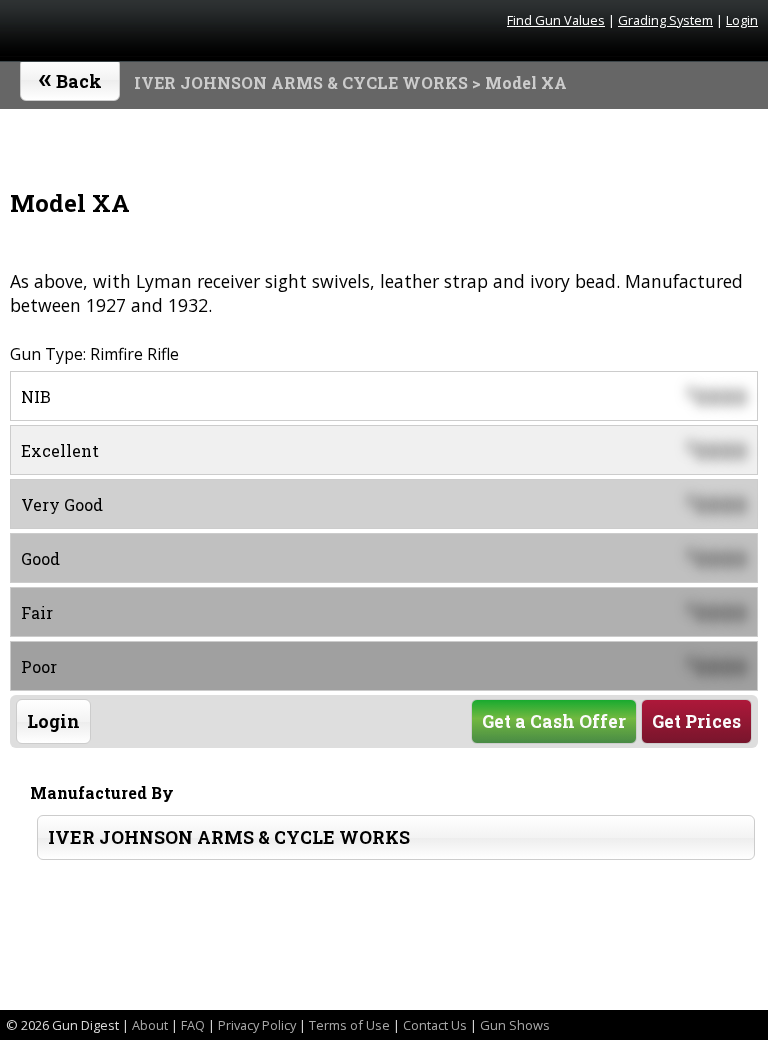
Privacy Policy (257, 1025)
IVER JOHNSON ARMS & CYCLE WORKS (301, 82)
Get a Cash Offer (554, 721)
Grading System (665, 20)
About (150, 1025)
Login (742, 20)
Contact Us (435, 1025)
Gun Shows (515, 1025)
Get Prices (696, 721)
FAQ (193, 1025)
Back (70, 77)
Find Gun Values (556, 20)
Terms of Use (349, 1025)
